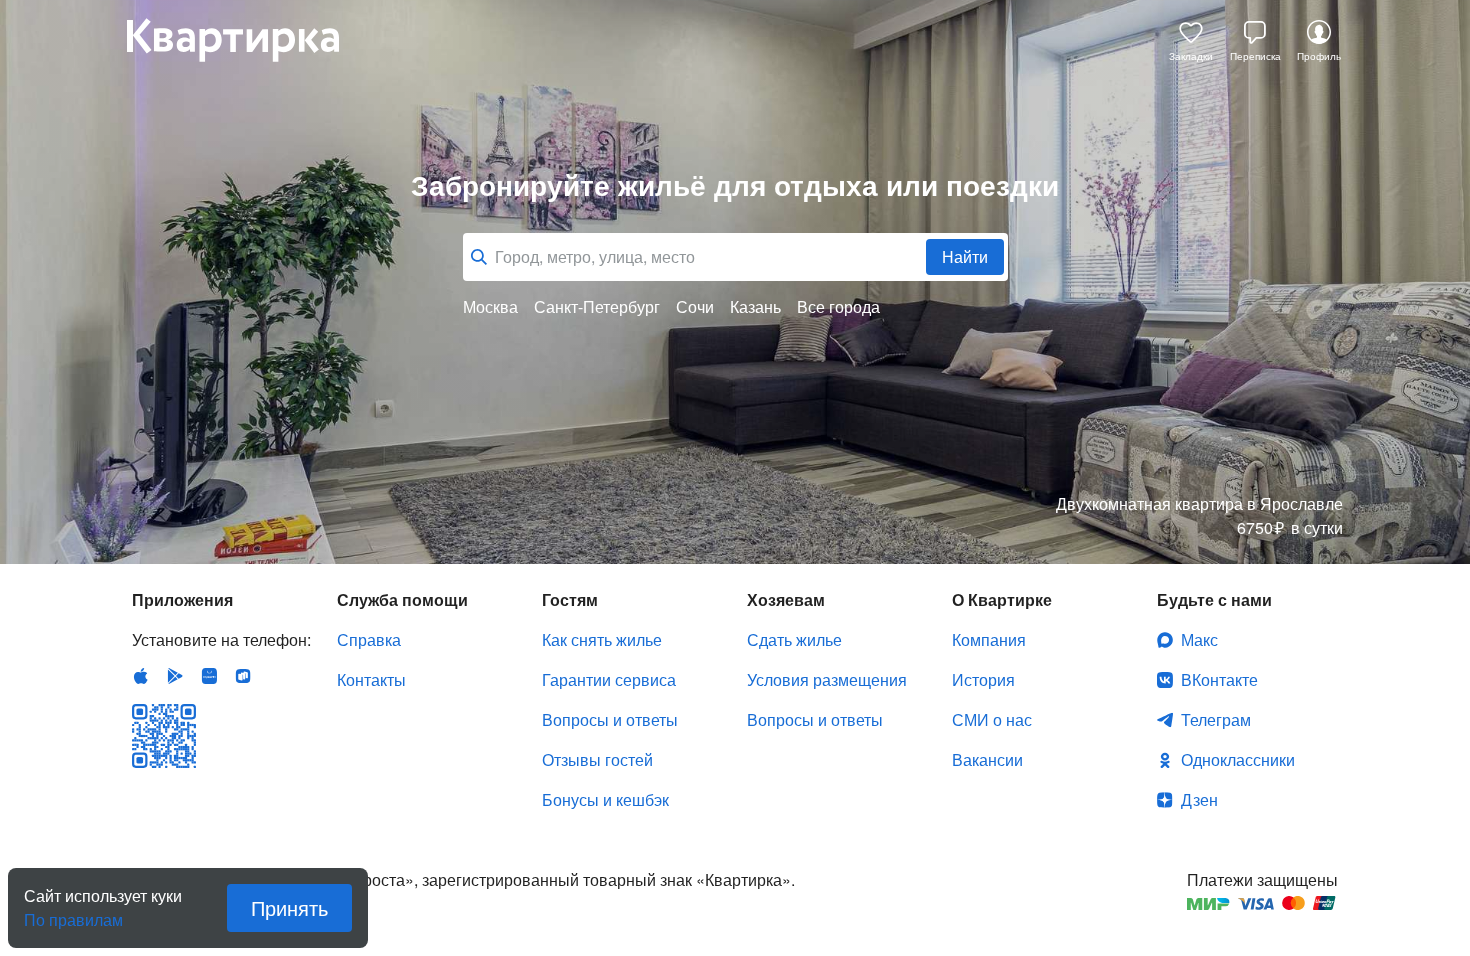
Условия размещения (827, 679)
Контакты (371, 679)
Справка (369, 639)
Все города (838, 307)
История (983, 679)
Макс (1199, 639)
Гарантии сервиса (609, 679)
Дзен (1199, 799)
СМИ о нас (992, 719)
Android (175, 676)
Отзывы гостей (597, 759)
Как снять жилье (602, 639)
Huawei (209, 676)
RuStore (243, 676)
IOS (141, 676)
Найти (965, 256)
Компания (989, 639)
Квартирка (247, 40)
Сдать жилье (794, 639)
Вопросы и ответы (610, 719)
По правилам (73, 912)
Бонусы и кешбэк (605, 799)
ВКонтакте (1219, 679)
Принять (289, 907)
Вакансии (987, 759)
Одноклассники (1238, 759)
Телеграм (1216, 719)
